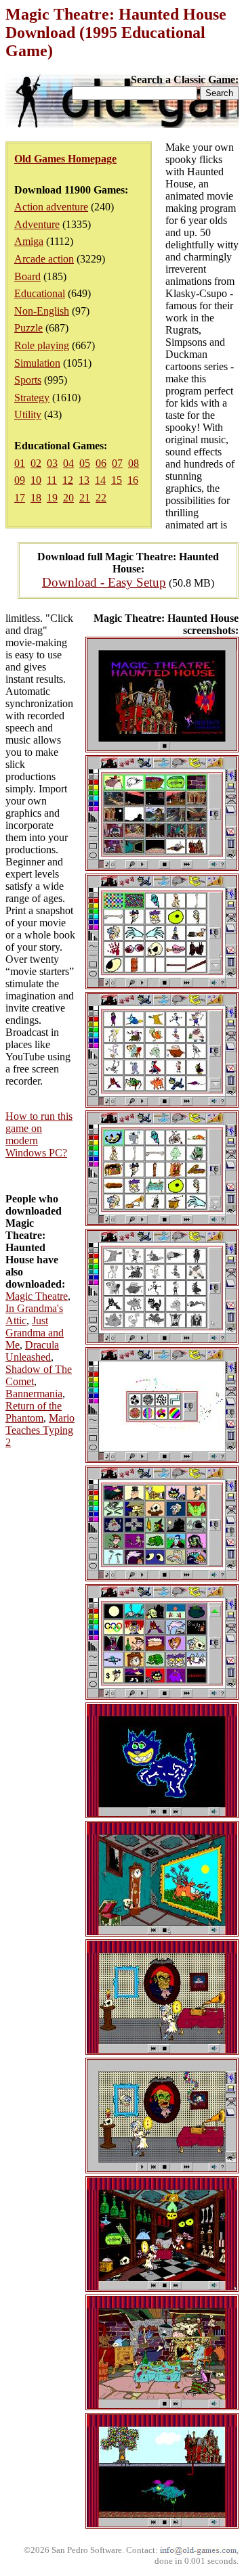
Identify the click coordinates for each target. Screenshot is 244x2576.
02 (36, 463)
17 (20, 498)
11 (52, 480)
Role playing (42, 345)
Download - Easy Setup (104, 582)
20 (68, 498)
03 (52, 463)
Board (27, 276)
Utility (28, 414)
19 (52, 498)
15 (117, 480)
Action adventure (51, 207)
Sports (28, 380)
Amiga (29, 241)
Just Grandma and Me (35, 1333)
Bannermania (34, 1394)
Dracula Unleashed (32, 1351)
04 (68, 463)
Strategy (32, 398)
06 (101, 463)
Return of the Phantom (34, 1412)
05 (85, 463)
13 (84, 480)
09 (20, 480)
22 (101, 498)
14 (100, 480)
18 (36, 498)
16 (133, 480)
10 (36, 480)
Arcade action (44, 259)
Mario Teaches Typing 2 (40, 1430)
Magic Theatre (37, 1296)
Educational (40, 293)
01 (20, 463)
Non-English (42, 311)
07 (117, 463)
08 (134, 463)
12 (68, 480)
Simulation (37, 363)
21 (85, 498)
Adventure (37, 224)
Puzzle (28, 328)
